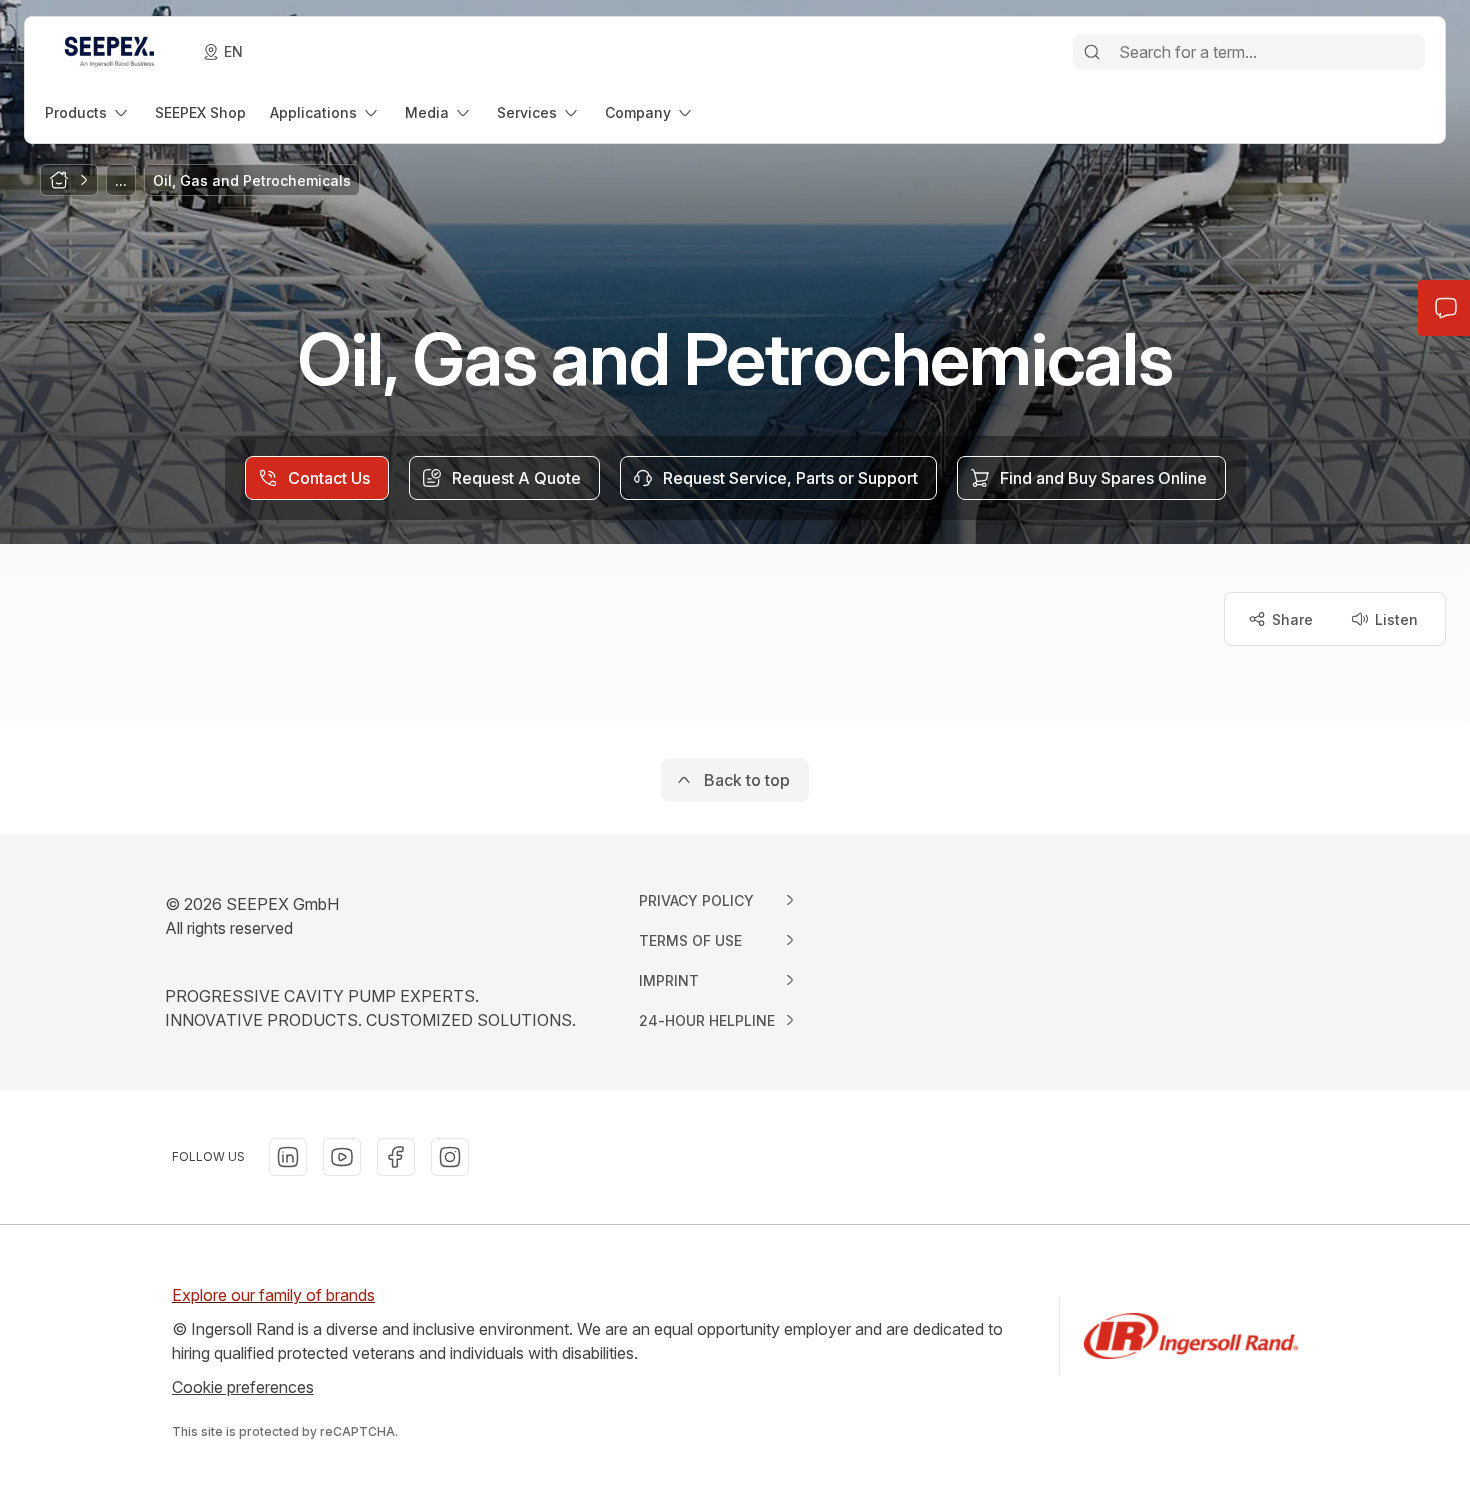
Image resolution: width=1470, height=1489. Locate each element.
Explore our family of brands (273, 1295)
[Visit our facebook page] (396, 1157)
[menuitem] (88, 112)
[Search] (1092, 52)
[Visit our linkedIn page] (288, 1157)
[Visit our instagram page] (450, 1157)
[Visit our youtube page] (342, 1157)
